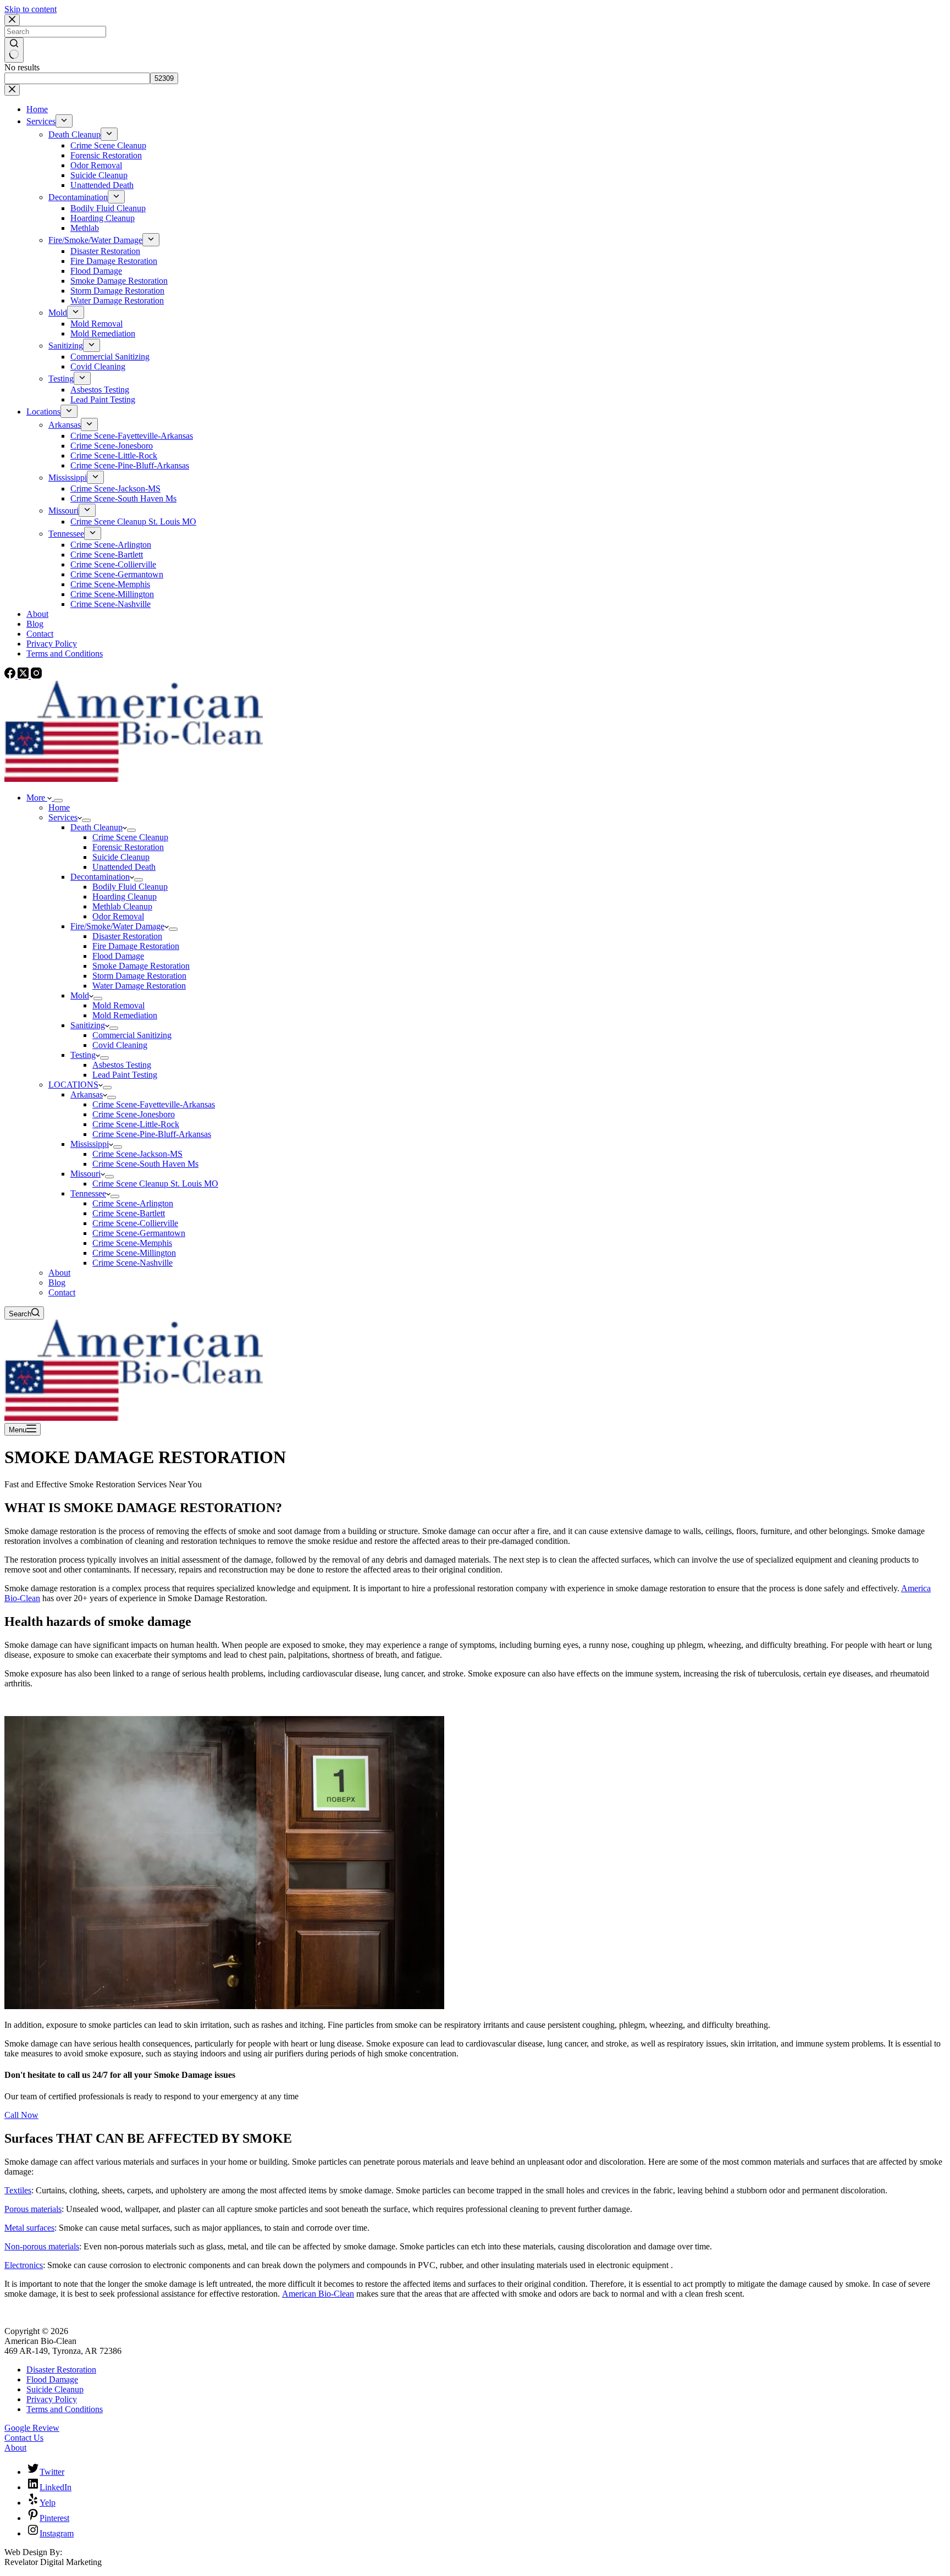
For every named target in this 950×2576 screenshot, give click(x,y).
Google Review (32, 2428)
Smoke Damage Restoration (141, 966)
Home (59, 807)
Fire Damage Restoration (136, 946)
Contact (62, 1292)
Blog (57, 1283)
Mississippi (90, 1144)
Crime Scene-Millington (134, 1253)
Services (63, 817)
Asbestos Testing (122, 1065)
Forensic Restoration (128, 847)
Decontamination (100, 877)
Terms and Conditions (65, 2409)
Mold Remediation (125, 1015)
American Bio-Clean (318, 2294)
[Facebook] (11, 675)
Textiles (18, 2190)
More (37, 798)
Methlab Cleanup (122, 906)
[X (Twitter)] (24, 675)
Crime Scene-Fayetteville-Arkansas (154, 1104)
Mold (80, 995)
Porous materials (33, 2209)
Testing (83, 1055)
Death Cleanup (96, 827)
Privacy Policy (52, 2399)
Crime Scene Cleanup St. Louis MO (155, 1184)
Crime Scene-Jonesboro (134, 1114)
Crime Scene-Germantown (139, 1233)
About (59, 1273)
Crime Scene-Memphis (132, 1243)
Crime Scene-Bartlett (129, 1213)
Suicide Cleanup (121, 857)
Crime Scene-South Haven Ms (145, 1164)
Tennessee (88, 1193)
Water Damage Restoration (139, 986)
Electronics (24, 2265)
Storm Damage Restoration (139, 976)
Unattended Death (124, 867)
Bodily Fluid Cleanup (130, 887)
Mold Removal (118, 1005)
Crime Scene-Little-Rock (136, 1124)
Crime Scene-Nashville (132, 1263)
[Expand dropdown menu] (58, 801)
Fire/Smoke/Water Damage (117, 926)
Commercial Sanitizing (132, 1035)
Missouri (85, 1174)
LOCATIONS (73, 1085)
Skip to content (31, 9)
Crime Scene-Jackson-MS (137, 1154)
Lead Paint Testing (125, 1075)
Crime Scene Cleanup (130, 837)
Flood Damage (118, 956)
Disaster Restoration (127, 936)
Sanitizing (88, 1025)
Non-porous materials (42, 2246)
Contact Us (24, 2438)
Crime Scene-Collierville (135, 1223)
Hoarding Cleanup (125, 897)
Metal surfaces (29, 2228)
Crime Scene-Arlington (133, 1203)
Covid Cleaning (120, 1045)
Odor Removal (118, 916)
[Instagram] (36, 675)
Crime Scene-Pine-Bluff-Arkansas (152, 1134)
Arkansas (87, 1094)
